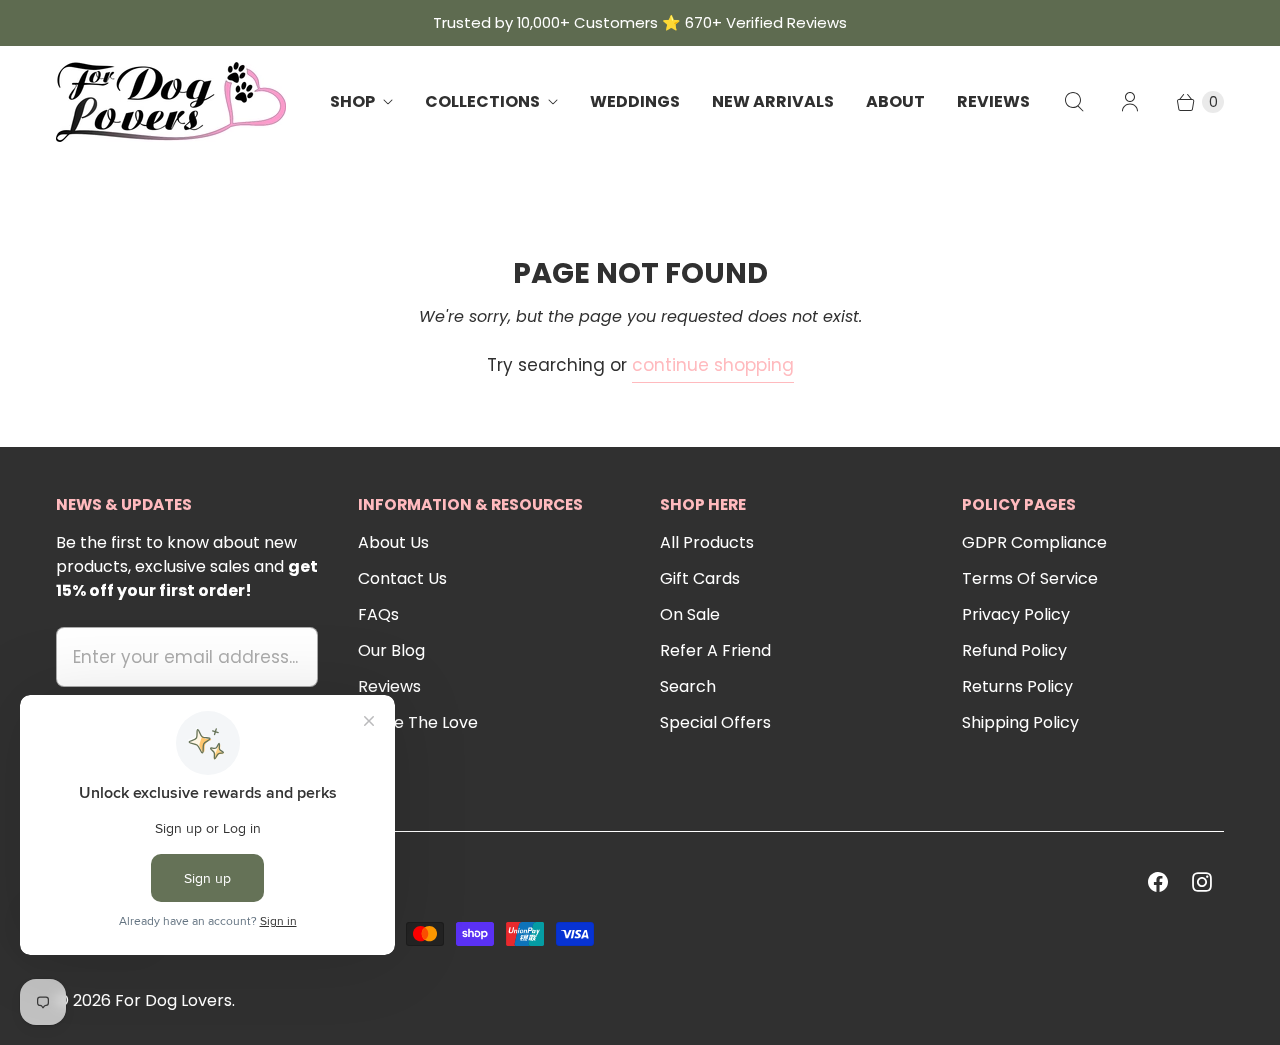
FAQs (378, 614)
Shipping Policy (1020, 722)
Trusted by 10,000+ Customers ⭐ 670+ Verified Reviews (640, 22)
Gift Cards (700, 578)
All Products (707, 542)
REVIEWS (993, 101)
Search (688, 686)
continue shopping (713, 365)
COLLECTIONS (482, 101)
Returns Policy (1017, 686)
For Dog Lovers (173, 1000)
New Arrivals (773, 101)
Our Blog (391, 650)
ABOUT (895, 101)
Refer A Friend (715, 650)
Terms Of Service (1030, 578)
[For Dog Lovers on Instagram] (1202, 882)
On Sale (690, 614)
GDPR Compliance (1034, 542)
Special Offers (715, 722)
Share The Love (418, 722)
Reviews (389, 686)
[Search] (1074, 102)
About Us (393, 542)
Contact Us (402, 578)
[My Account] (1130, 102)
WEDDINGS (635, 101)
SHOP (352, 101)
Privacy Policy (1016, 614)
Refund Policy (1014, 650)
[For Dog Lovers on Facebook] (1158, 882)
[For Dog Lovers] (171, 102)
